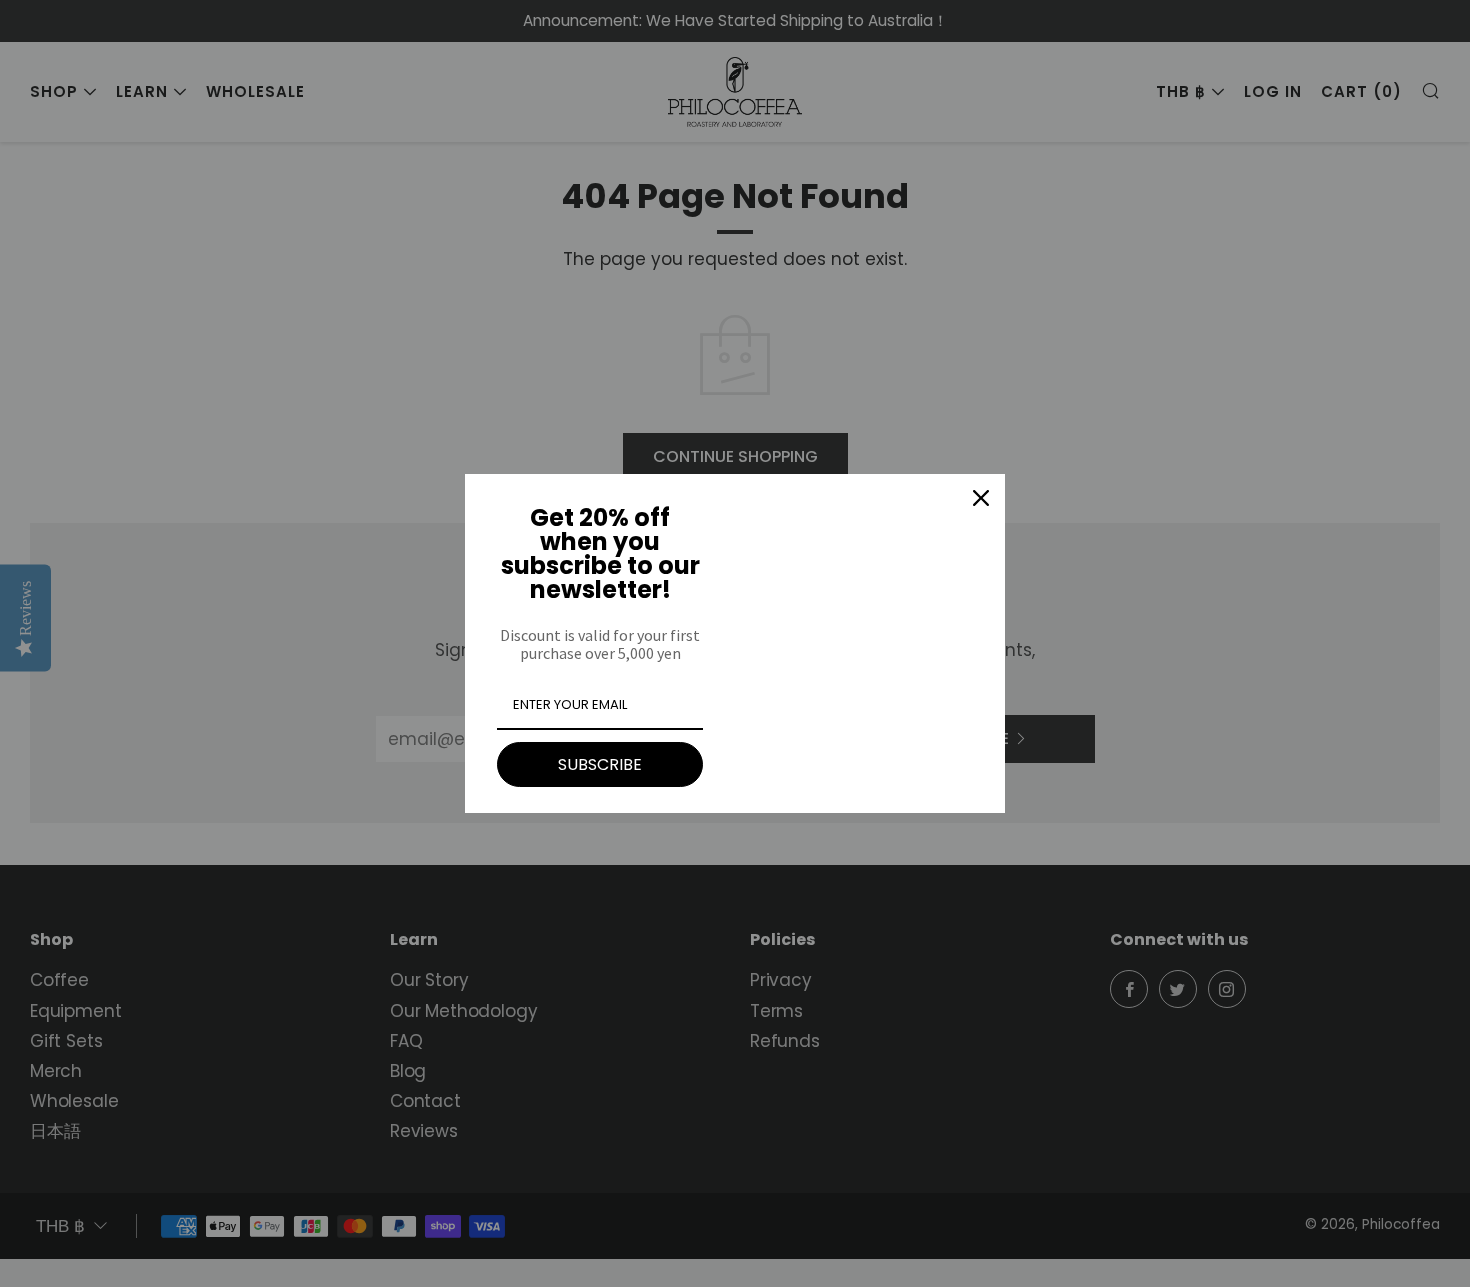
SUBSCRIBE (600, 764)
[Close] (981, 498)
